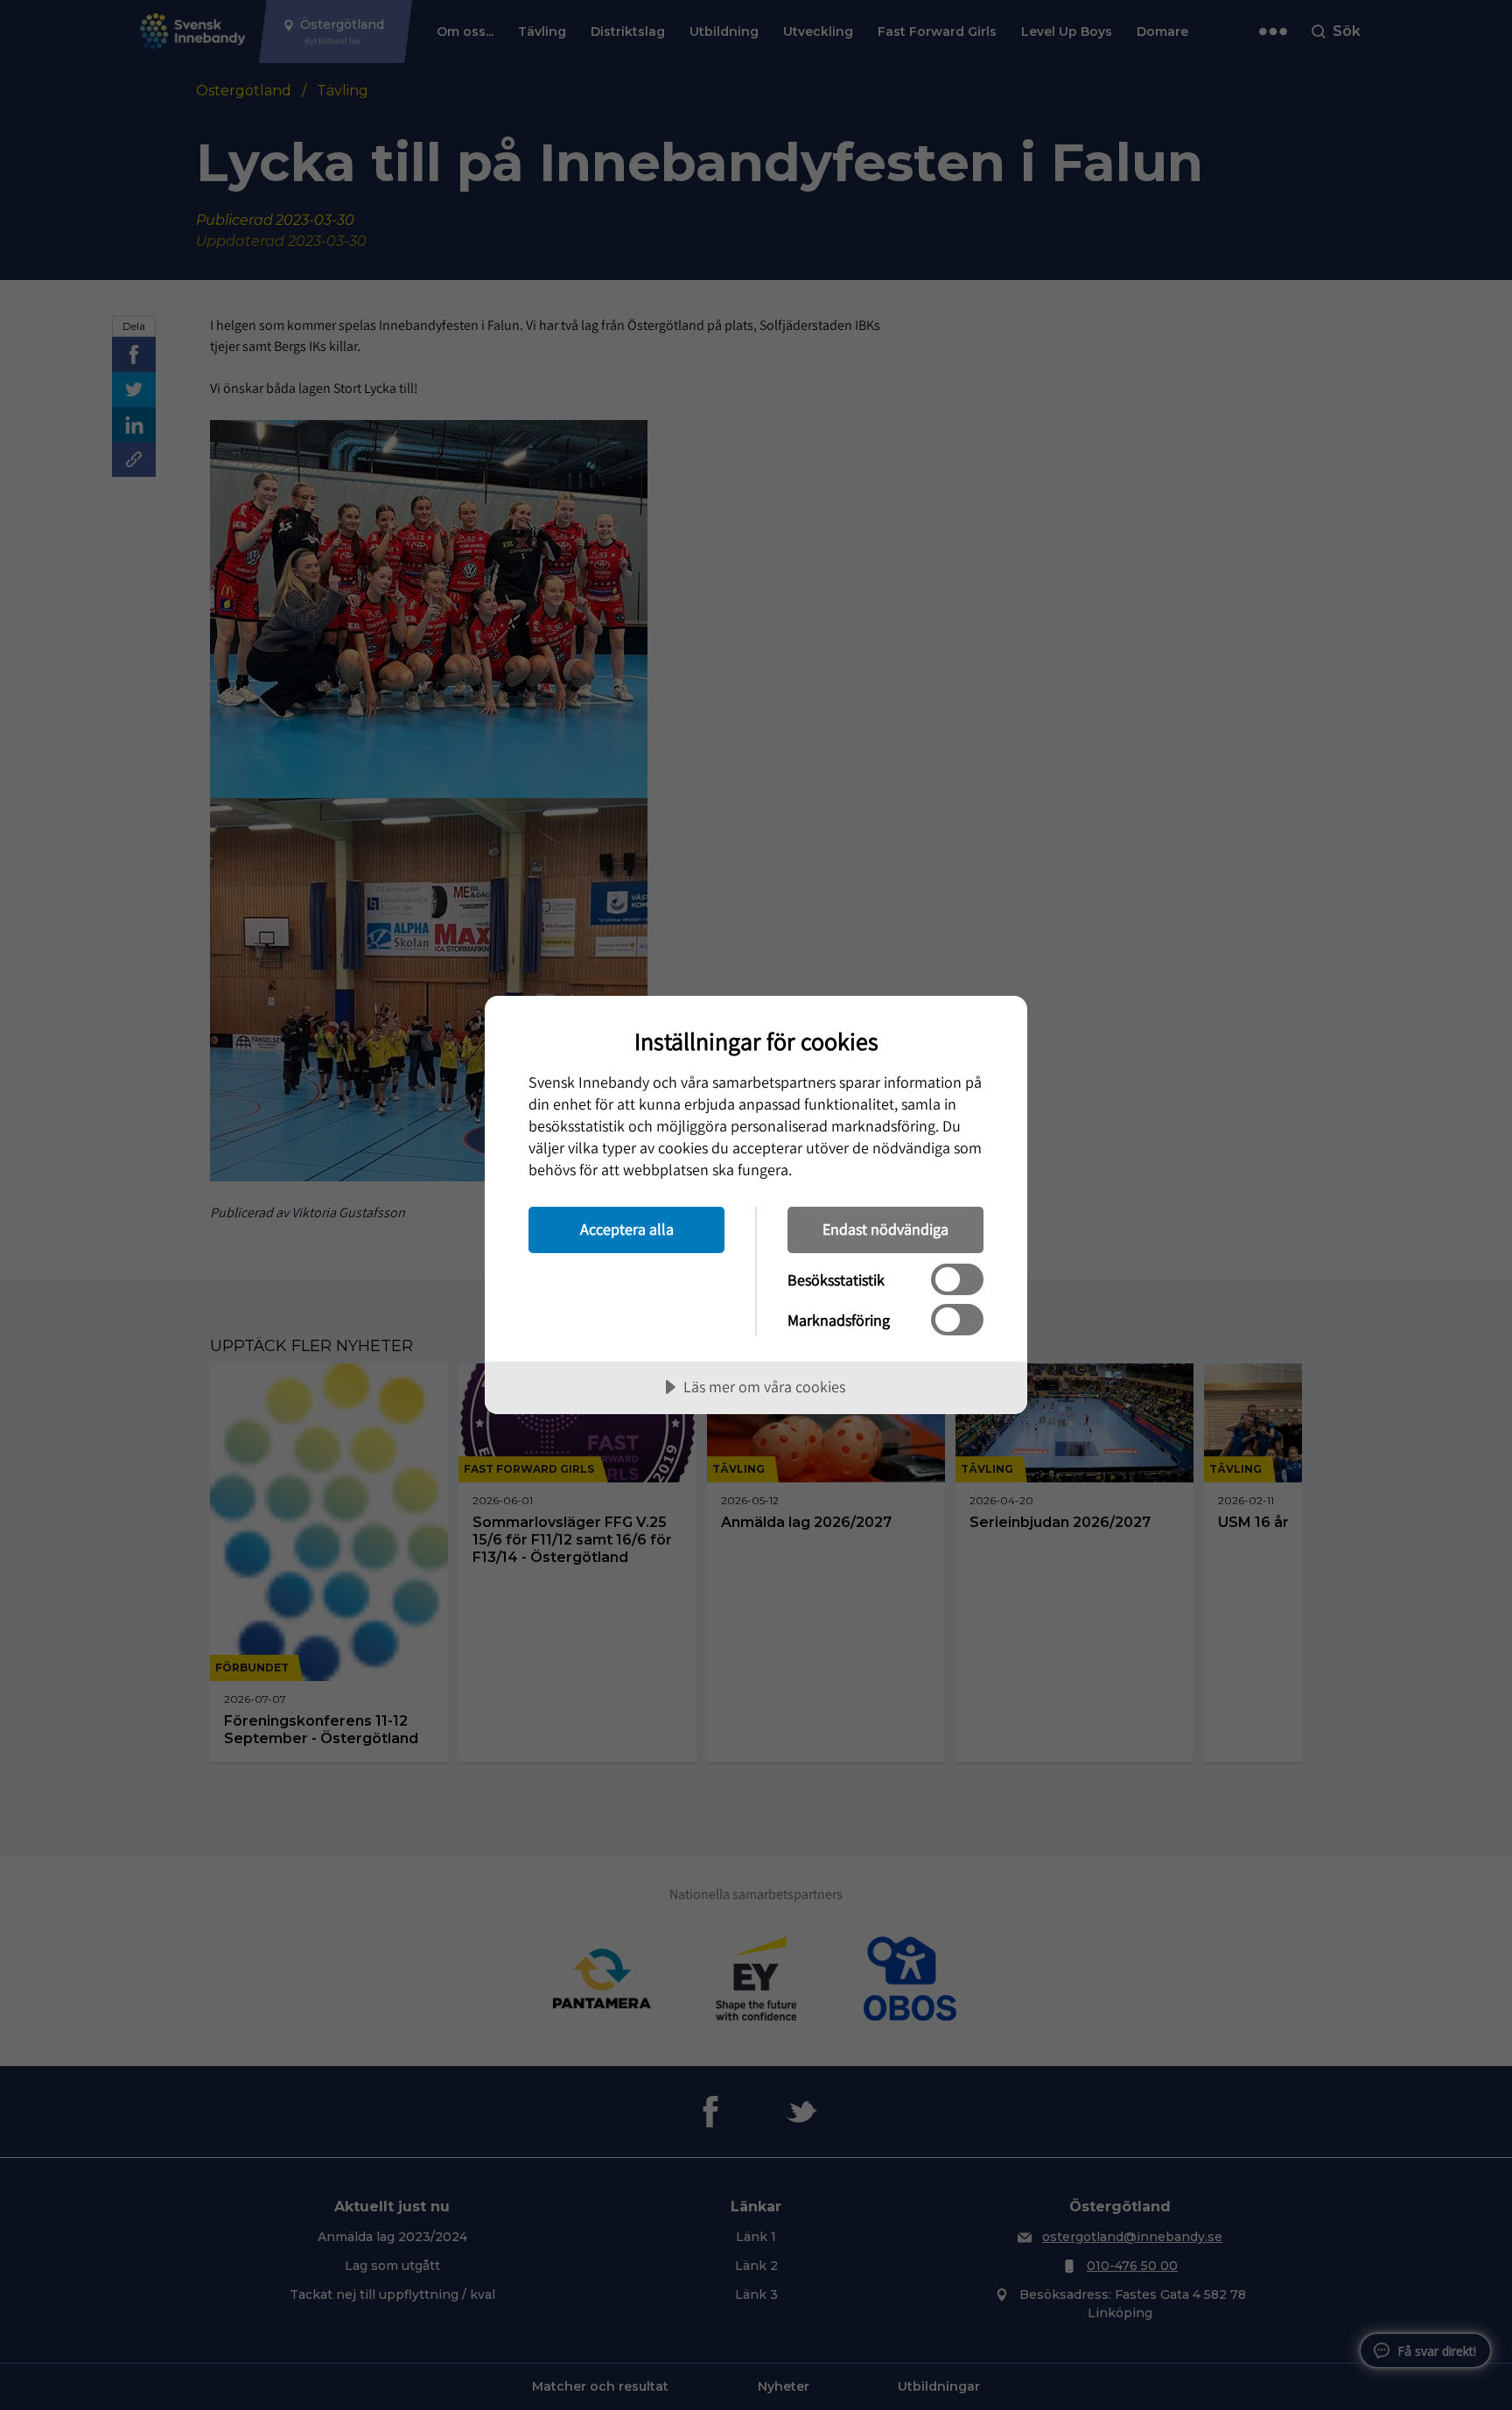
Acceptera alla (627, 1229)
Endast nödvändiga (885, 1229)
